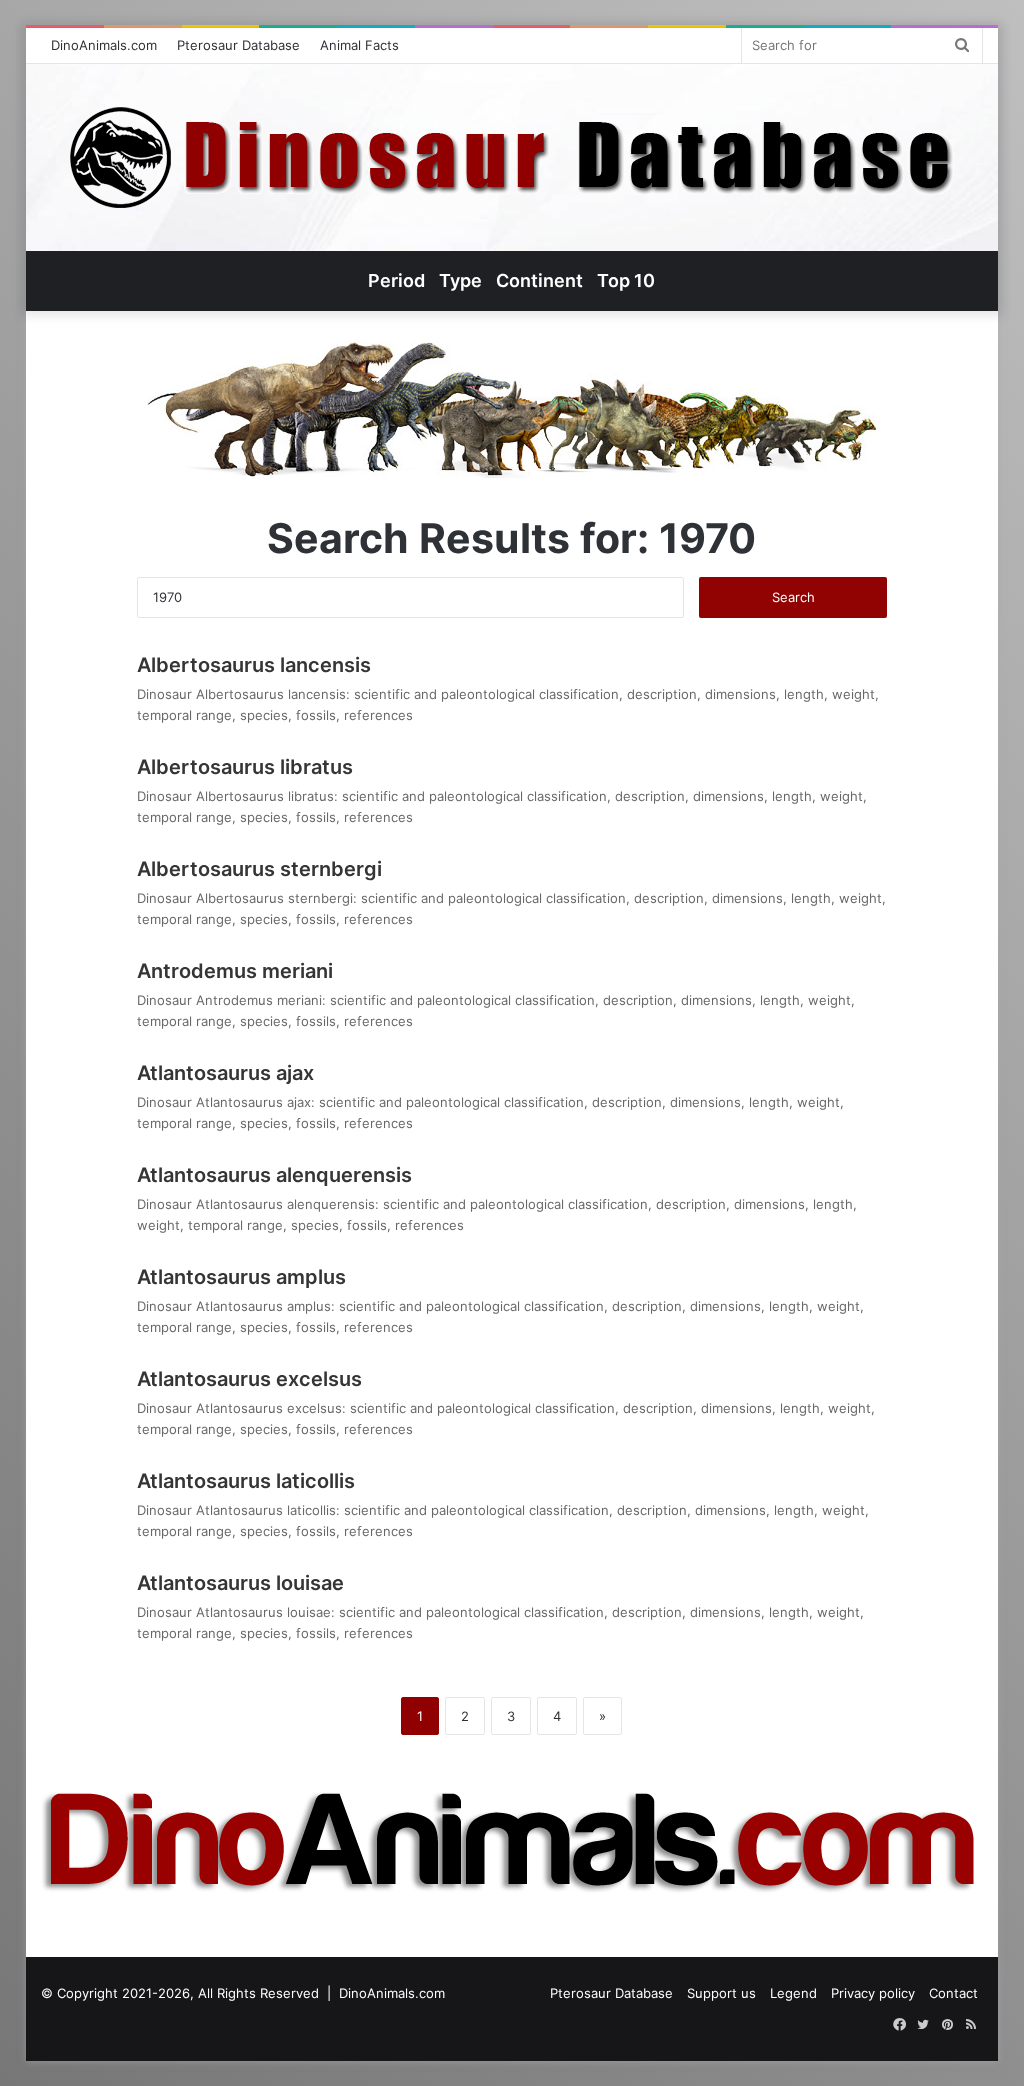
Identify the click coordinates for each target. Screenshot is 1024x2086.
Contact (953, 1993)
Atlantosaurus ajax (225, 1073)
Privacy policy (873, 1993)
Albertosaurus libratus (245, 767)
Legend (793, 1993)
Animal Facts (359, 45)
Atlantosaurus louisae (240, 1583)
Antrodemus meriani (235, 971)
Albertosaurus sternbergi (259, 869)
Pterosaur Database (238, 45)
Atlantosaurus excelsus (249, 1379)
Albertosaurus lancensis (254, 665)
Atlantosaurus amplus (241, 1277)
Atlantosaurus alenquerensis (274, 1175)
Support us (721, 1993)
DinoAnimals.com (104, 45)
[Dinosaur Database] (511, 157)
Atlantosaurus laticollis (246, 1481)
